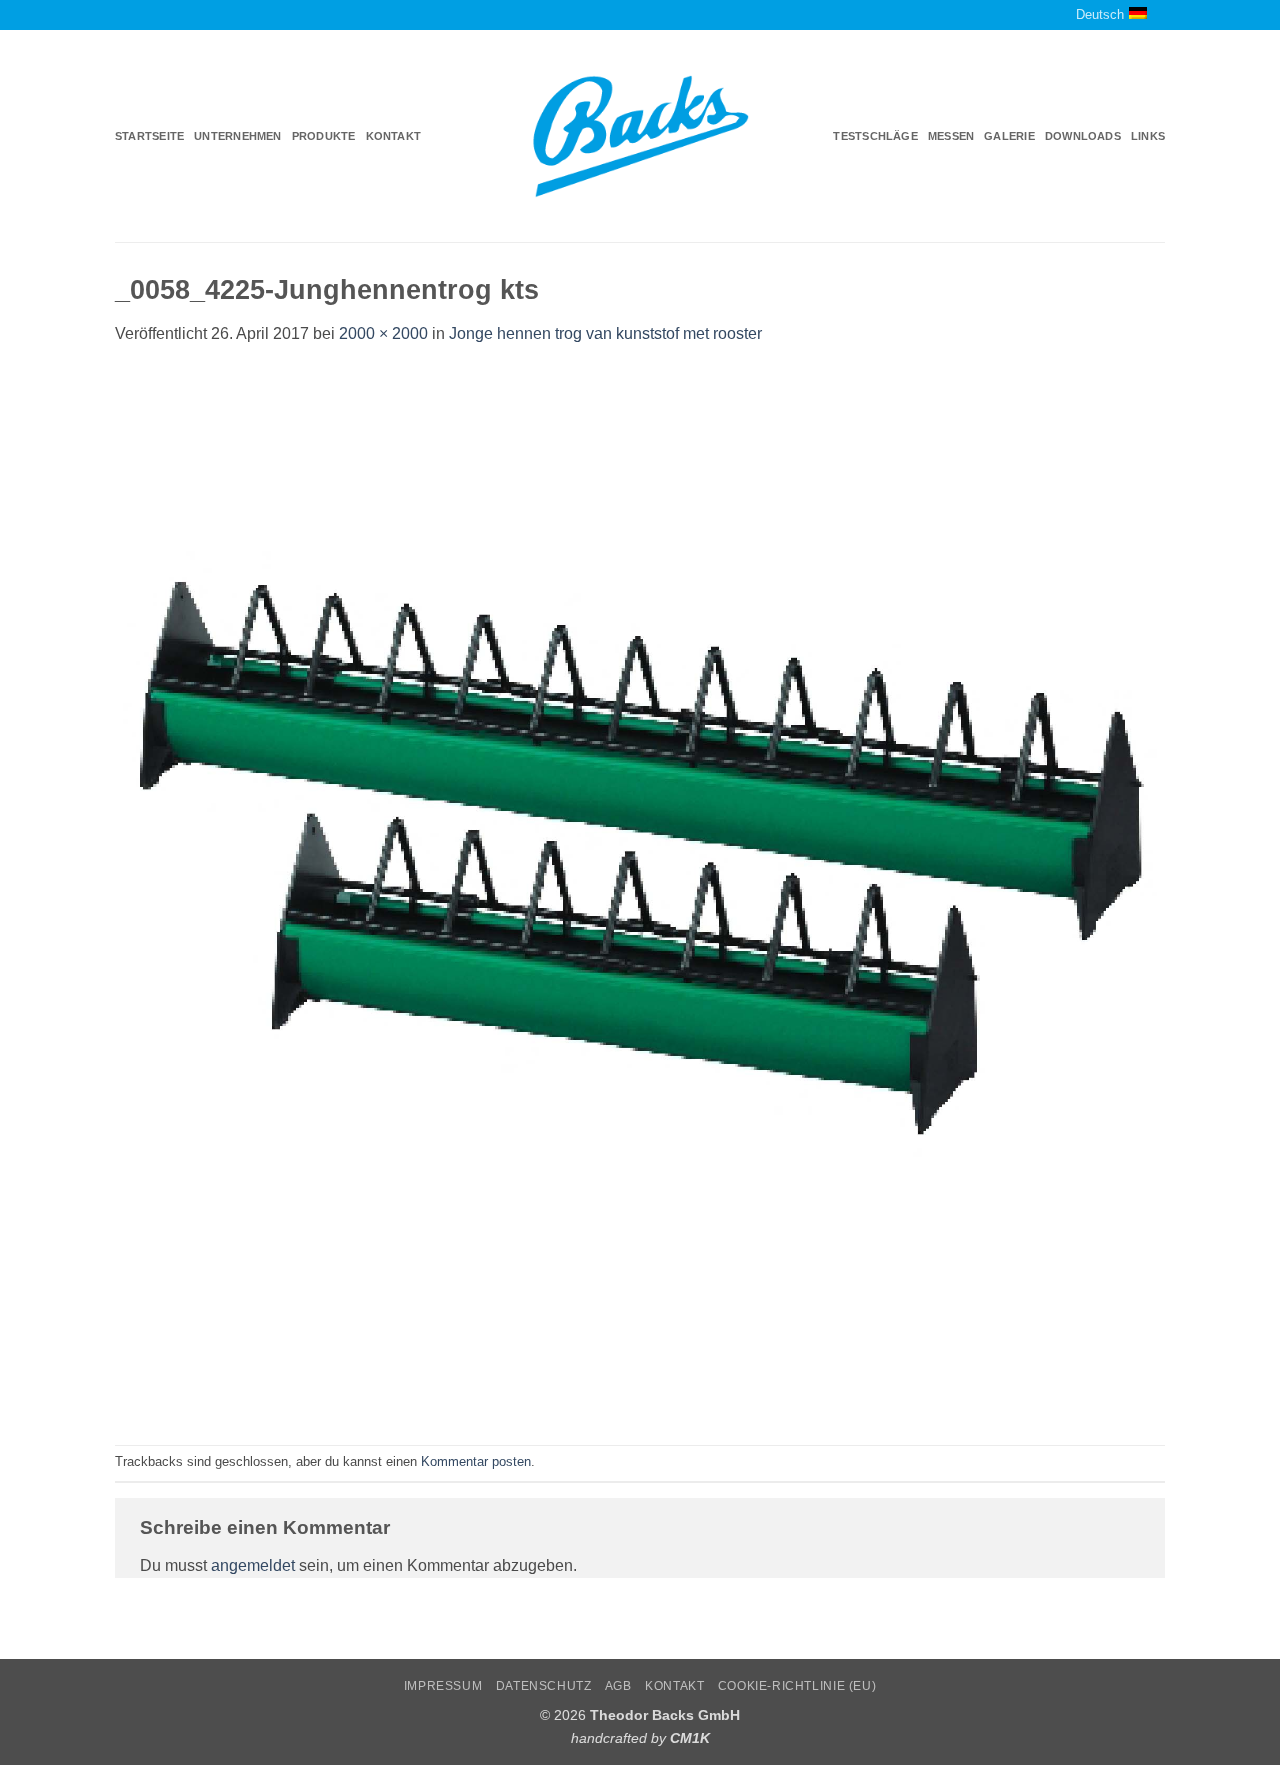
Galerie (1009, 136)
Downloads (1083, 136)
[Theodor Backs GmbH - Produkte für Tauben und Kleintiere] (640, 137)
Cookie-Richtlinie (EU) (797, 1686)
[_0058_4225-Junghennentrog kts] (640, 894)
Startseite (149, 136)
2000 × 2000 (383, 333)
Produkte (324, 136)
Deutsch (1100, 14)
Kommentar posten (476, 1461)
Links (1148, 136)
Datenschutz (544, 1686)
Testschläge (875, 136)
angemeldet (253, 1565)
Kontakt (394, 136)
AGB (618, 1686)
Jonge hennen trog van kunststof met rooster (605, 333)
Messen (951, 136)
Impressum (443, 1686)
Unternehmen (237, 136)
